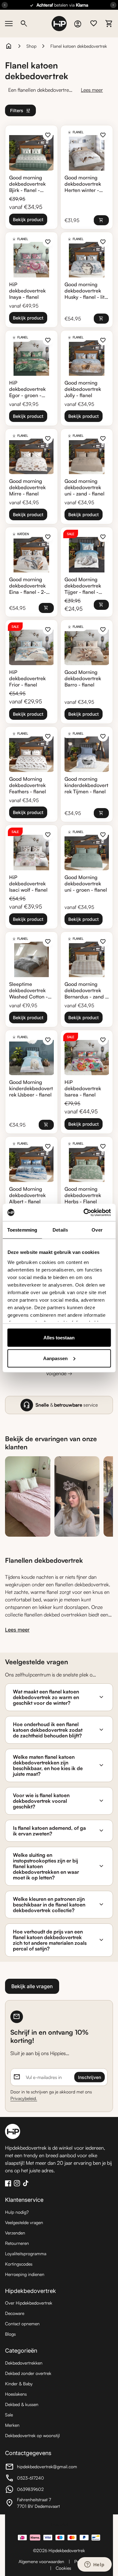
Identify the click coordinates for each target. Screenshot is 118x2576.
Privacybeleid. (24, 2098)
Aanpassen (55, 1358)
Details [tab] (60, 1230)
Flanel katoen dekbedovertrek (79, 46)
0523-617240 (40, 2479)
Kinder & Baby (19, 2384)
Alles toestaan (59, 1338)
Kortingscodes (19, 2264)
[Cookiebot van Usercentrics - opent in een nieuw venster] (84, 1212)
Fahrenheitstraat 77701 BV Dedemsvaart (40, 2503)
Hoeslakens (16, 2394)
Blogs (10, 2334)
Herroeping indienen (25, 2274)
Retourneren (17, 2243)
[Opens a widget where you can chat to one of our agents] (94, 2565)
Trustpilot (59, 2524)
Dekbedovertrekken (24, 2363)
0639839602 (40, 2490)
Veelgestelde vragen (24, 2222)
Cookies (63, 2568)
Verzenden (15, 2233)
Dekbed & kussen (22, 2404)
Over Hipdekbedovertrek (29, 2303)
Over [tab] (97, 1230)
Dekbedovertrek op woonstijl (32, 2435)
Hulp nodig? (17, 2212)
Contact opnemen (22, 2324)
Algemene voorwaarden (41, 2561)
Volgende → (59, 1373)
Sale (9, 2415)
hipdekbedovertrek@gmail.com (41, 2467)
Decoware (15, 2313)
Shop (31, 46)
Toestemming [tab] (22, 1230)
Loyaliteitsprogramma (26, 2253)
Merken (12, 2425)
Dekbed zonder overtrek (28, 2373)
